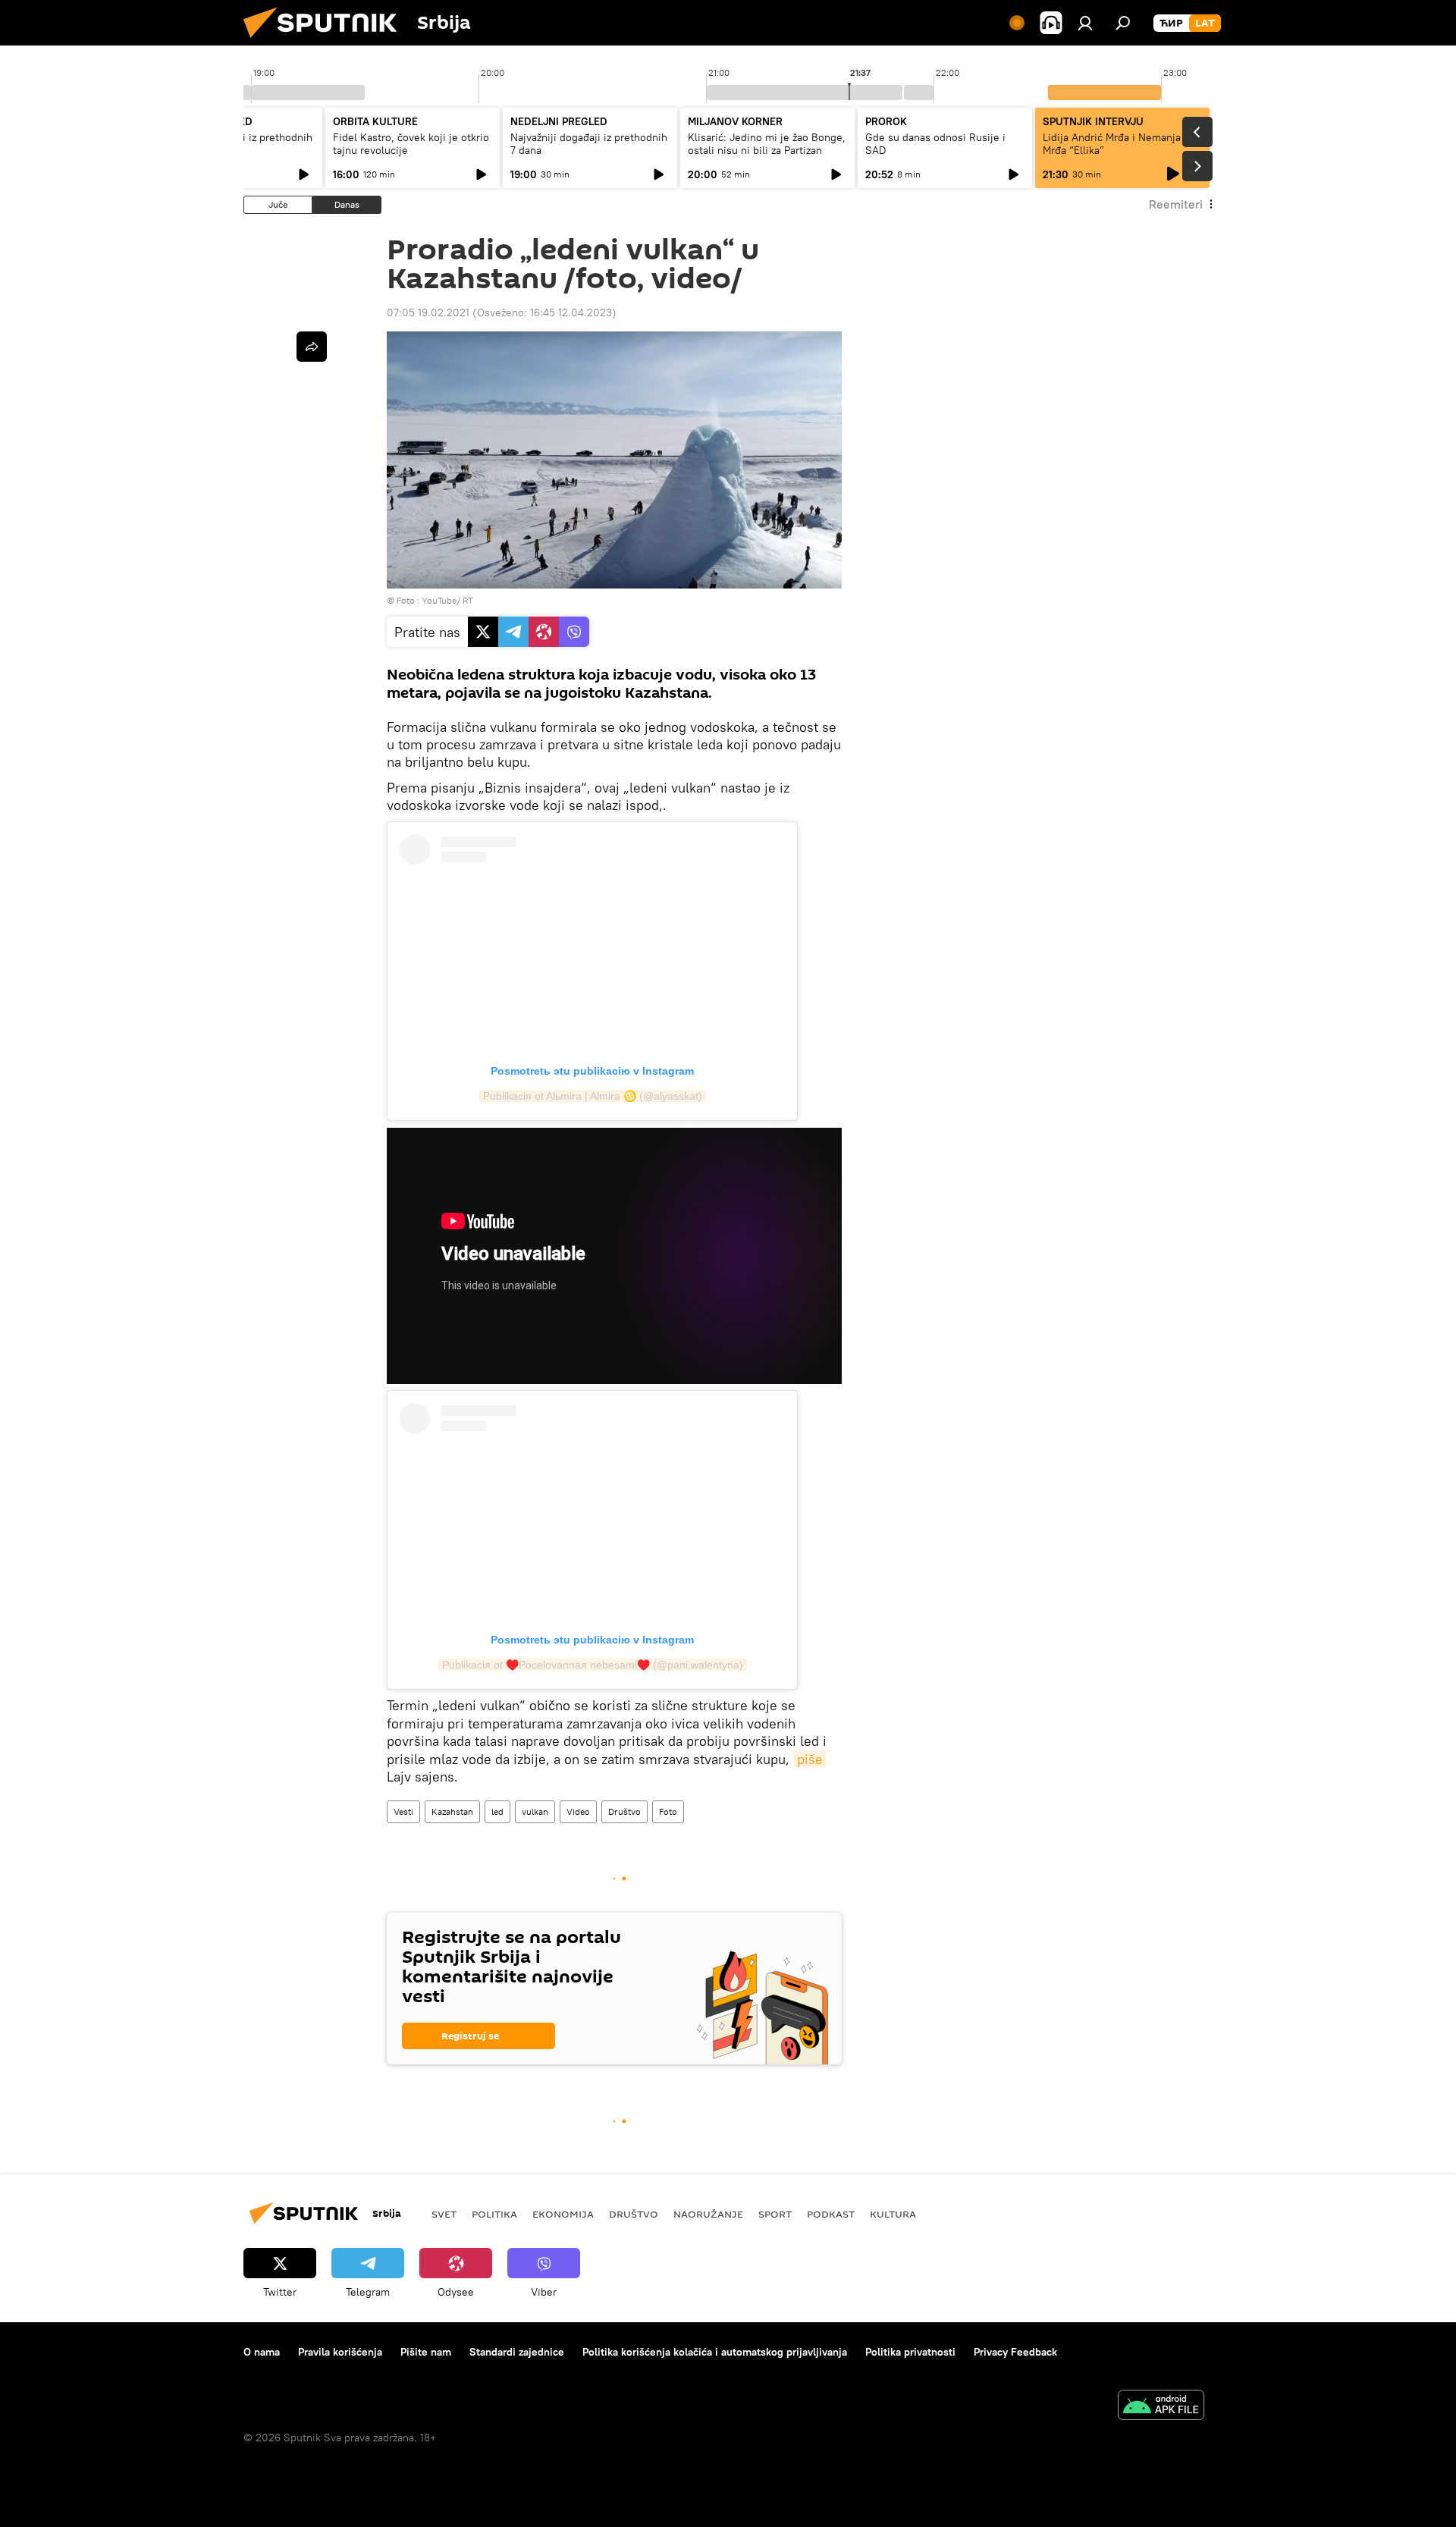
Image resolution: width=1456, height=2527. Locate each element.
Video (578, 1811)
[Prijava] (1085, 23)
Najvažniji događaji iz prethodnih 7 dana (589, 144)
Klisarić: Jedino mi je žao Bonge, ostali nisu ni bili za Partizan (767, 144)
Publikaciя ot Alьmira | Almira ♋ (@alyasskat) (593, 1096)
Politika (494, 2214)
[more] (312, 347)
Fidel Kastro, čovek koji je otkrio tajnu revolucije (411, 144)
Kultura (893, 2214)
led (497, 1811)
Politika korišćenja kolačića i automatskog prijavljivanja (715, 2352)
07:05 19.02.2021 (428, 312)
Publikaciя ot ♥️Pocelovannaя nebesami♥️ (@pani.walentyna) (593, 1665)
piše (810, 1759)
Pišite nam (426, 2352)
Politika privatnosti (910, 2352)
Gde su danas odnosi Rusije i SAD (935, 144)
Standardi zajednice (517, 2352)
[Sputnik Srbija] (326, 42)
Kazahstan (452, 1811)
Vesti (403, 1811)
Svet (444, 2214)
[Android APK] (1161, 2407)
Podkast (831, 2214)
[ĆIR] (1171, 24)
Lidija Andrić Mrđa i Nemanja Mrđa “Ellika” (1112, 144)
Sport (775, 2214)
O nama (262, 2352)
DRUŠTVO (634, 2214)
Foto (668, 1811)
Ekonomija (563, 2214)
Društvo (624, 1811)
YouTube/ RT (447, 600)
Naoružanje (708, 2214)
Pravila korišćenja (340, 2352)
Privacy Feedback (1015, 2352)
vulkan (535, 1811)
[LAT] (1205, 24)
